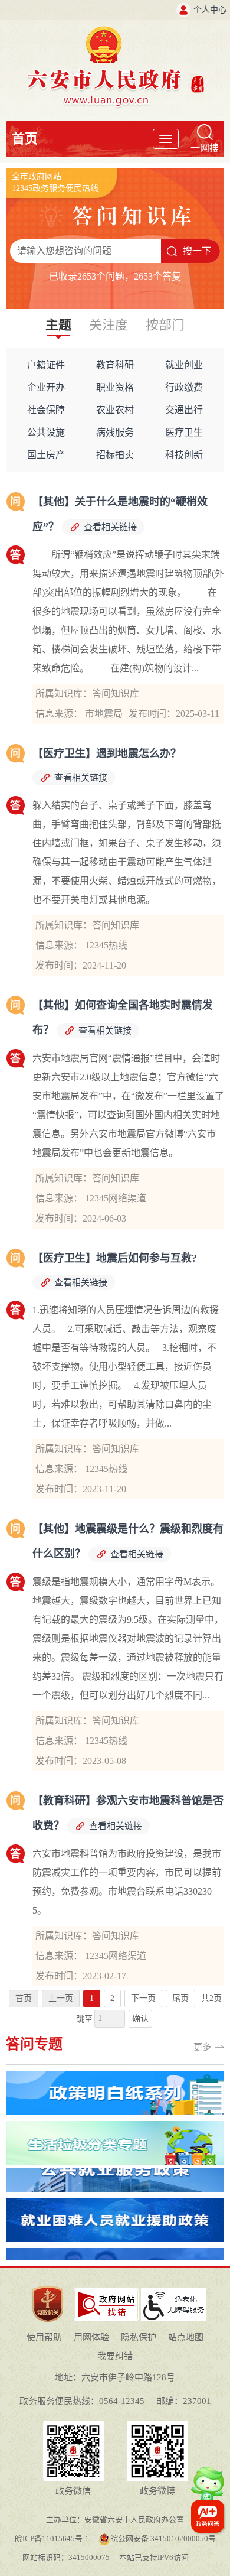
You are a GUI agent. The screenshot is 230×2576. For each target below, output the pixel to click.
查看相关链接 (110, 527)
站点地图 (186, 2337)
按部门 (165, 325)
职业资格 (115, 387)
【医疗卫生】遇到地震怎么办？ (107, 753)
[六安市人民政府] (115, 30)
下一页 (143, 1998)
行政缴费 (184, 387)
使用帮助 (44, 2337)
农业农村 (115, 410)
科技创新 (184, 455)
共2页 (211, 1998)
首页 (25, 139)
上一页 (61, 1998)
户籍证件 (46, 365)
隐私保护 (139, 2337)
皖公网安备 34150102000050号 (163, 2538)
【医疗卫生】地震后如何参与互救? (115, 1258)
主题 (58, 325)
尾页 (180, 1998)
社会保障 (46, 410)
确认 (140, 2018)
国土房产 (46, 455)
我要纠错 (115, 2356)
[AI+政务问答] (207, 2489)
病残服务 (115, 432)
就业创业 (184, 365)
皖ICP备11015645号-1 (52, 2538)
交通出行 (184, 410)
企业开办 (46, 387)
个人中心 (210, 10)
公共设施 (46, 432)
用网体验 (91, 2337)
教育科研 (115, 365)
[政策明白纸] (115, 2075)
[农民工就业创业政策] (115, 2242)
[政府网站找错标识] (106, 2293)
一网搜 (205, 148)
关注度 (109, 325)
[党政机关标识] (48, 2285)
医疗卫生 (184, 432)
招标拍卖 (115, 455)
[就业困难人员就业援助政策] (115, 2192)
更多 (202, 2047)
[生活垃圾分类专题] (115, 2125)
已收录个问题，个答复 (115, 276)
